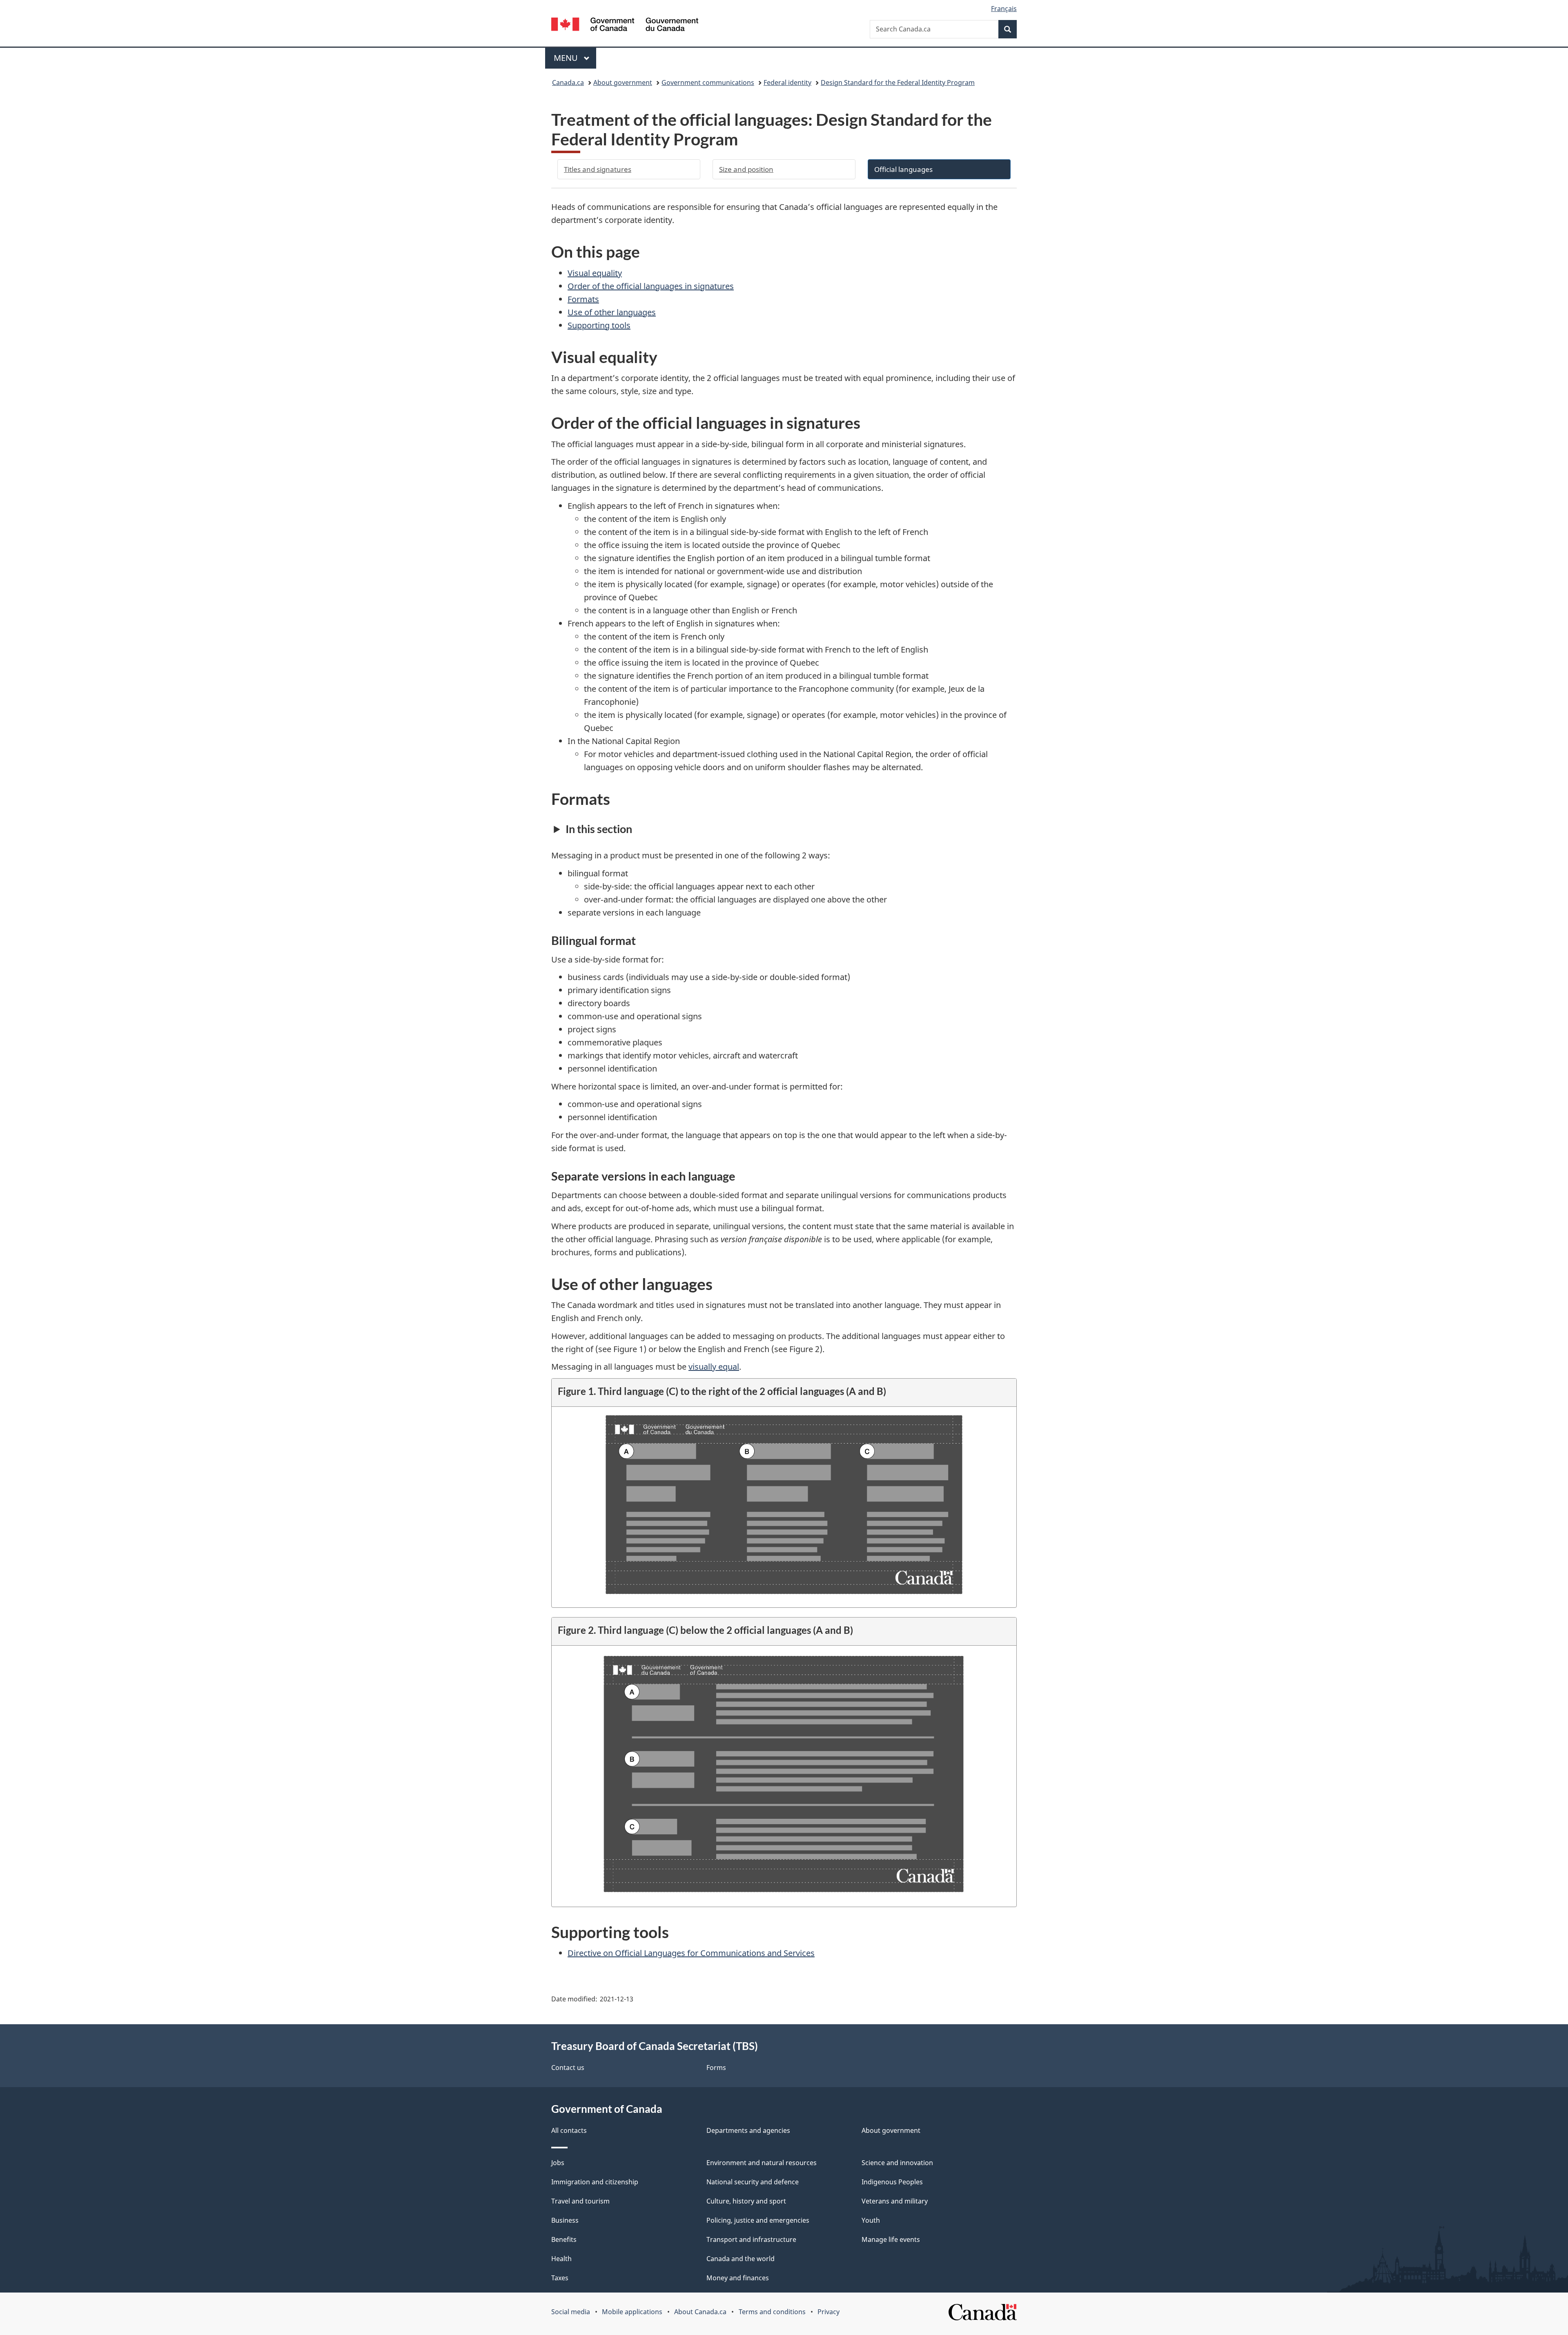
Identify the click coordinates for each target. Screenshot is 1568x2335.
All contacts (569, 2130)
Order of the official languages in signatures (651, 286)
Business (565, 2220)
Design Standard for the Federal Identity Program (898, 82)
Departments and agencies (748, 2130)
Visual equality (595, 273)
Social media (571, 2312)
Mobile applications (632, 2312)
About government (623, 82)
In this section (599, 829)
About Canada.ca (700, 2312)
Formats (583, 299)
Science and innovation (897, 2163)
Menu (567, 58)
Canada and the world (741, 2259)
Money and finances (738, 2278)
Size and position (746, 169)
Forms (716, 2068)
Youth (871, 2220)
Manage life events (891, 2239)
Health (561, 2259)
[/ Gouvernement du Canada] (625, 26)
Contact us (568, 2068)
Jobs (558, 2163)
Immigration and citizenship (595, 2182)
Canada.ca (568, 82)
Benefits (564, 2239)
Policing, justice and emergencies (758, 2220)
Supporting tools (599, 325)
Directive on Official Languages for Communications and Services (691, 1953)
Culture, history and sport (746, 2201)
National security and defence (753, 2182)
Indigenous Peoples (892, 2182)
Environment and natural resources (762, 2163)
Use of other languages (612, 312)
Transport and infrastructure (751, 2239)
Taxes (560, 2278)
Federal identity (787, 82)
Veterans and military (895, 2201)
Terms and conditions (772, 2312)
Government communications (708, 82)
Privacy (829, 2312)
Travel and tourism (580, 2201)
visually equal (714, 1367)
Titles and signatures (598, 169)
